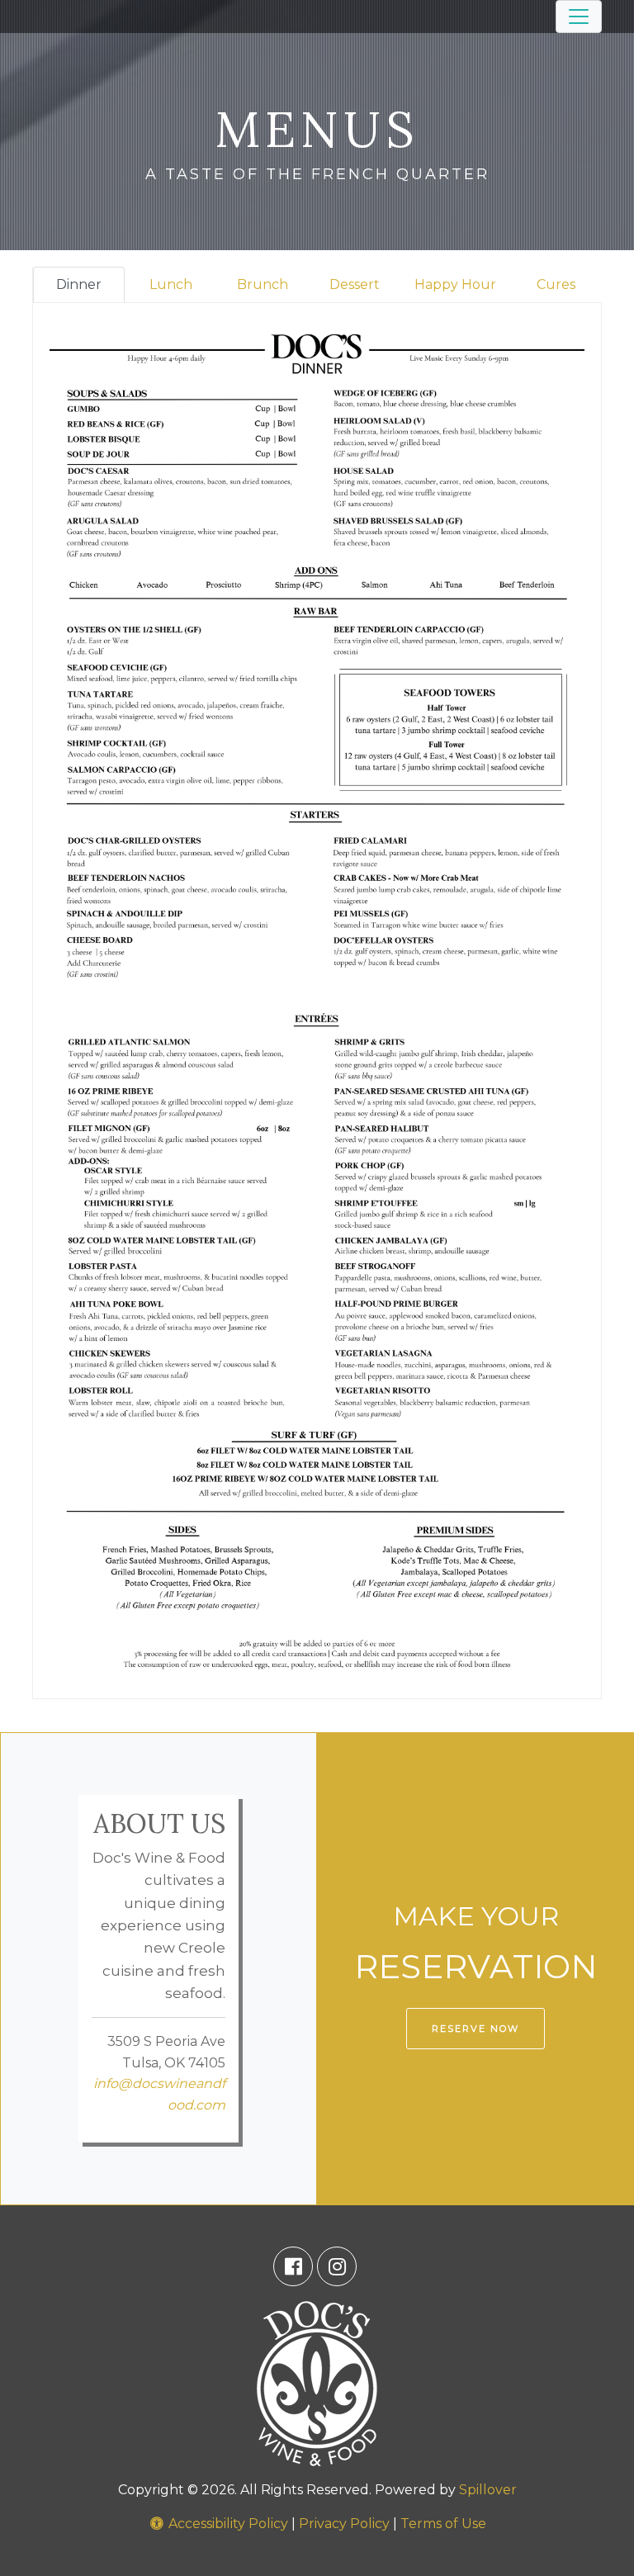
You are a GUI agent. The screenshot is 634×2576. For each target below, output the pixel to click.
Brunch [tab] (263, 284)
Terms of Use (443, 2524)
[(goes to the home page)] (317, 2382)
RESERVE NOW (475, 2029)
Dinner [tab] (79, 284)
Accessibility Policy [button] (227, 2524)
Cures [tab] (556, 284)
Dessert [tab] (355, 284)
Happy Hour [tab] (455, 284)
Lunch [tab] (171, 284)
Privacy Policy (344, 2524)
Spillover (488, 2490)
